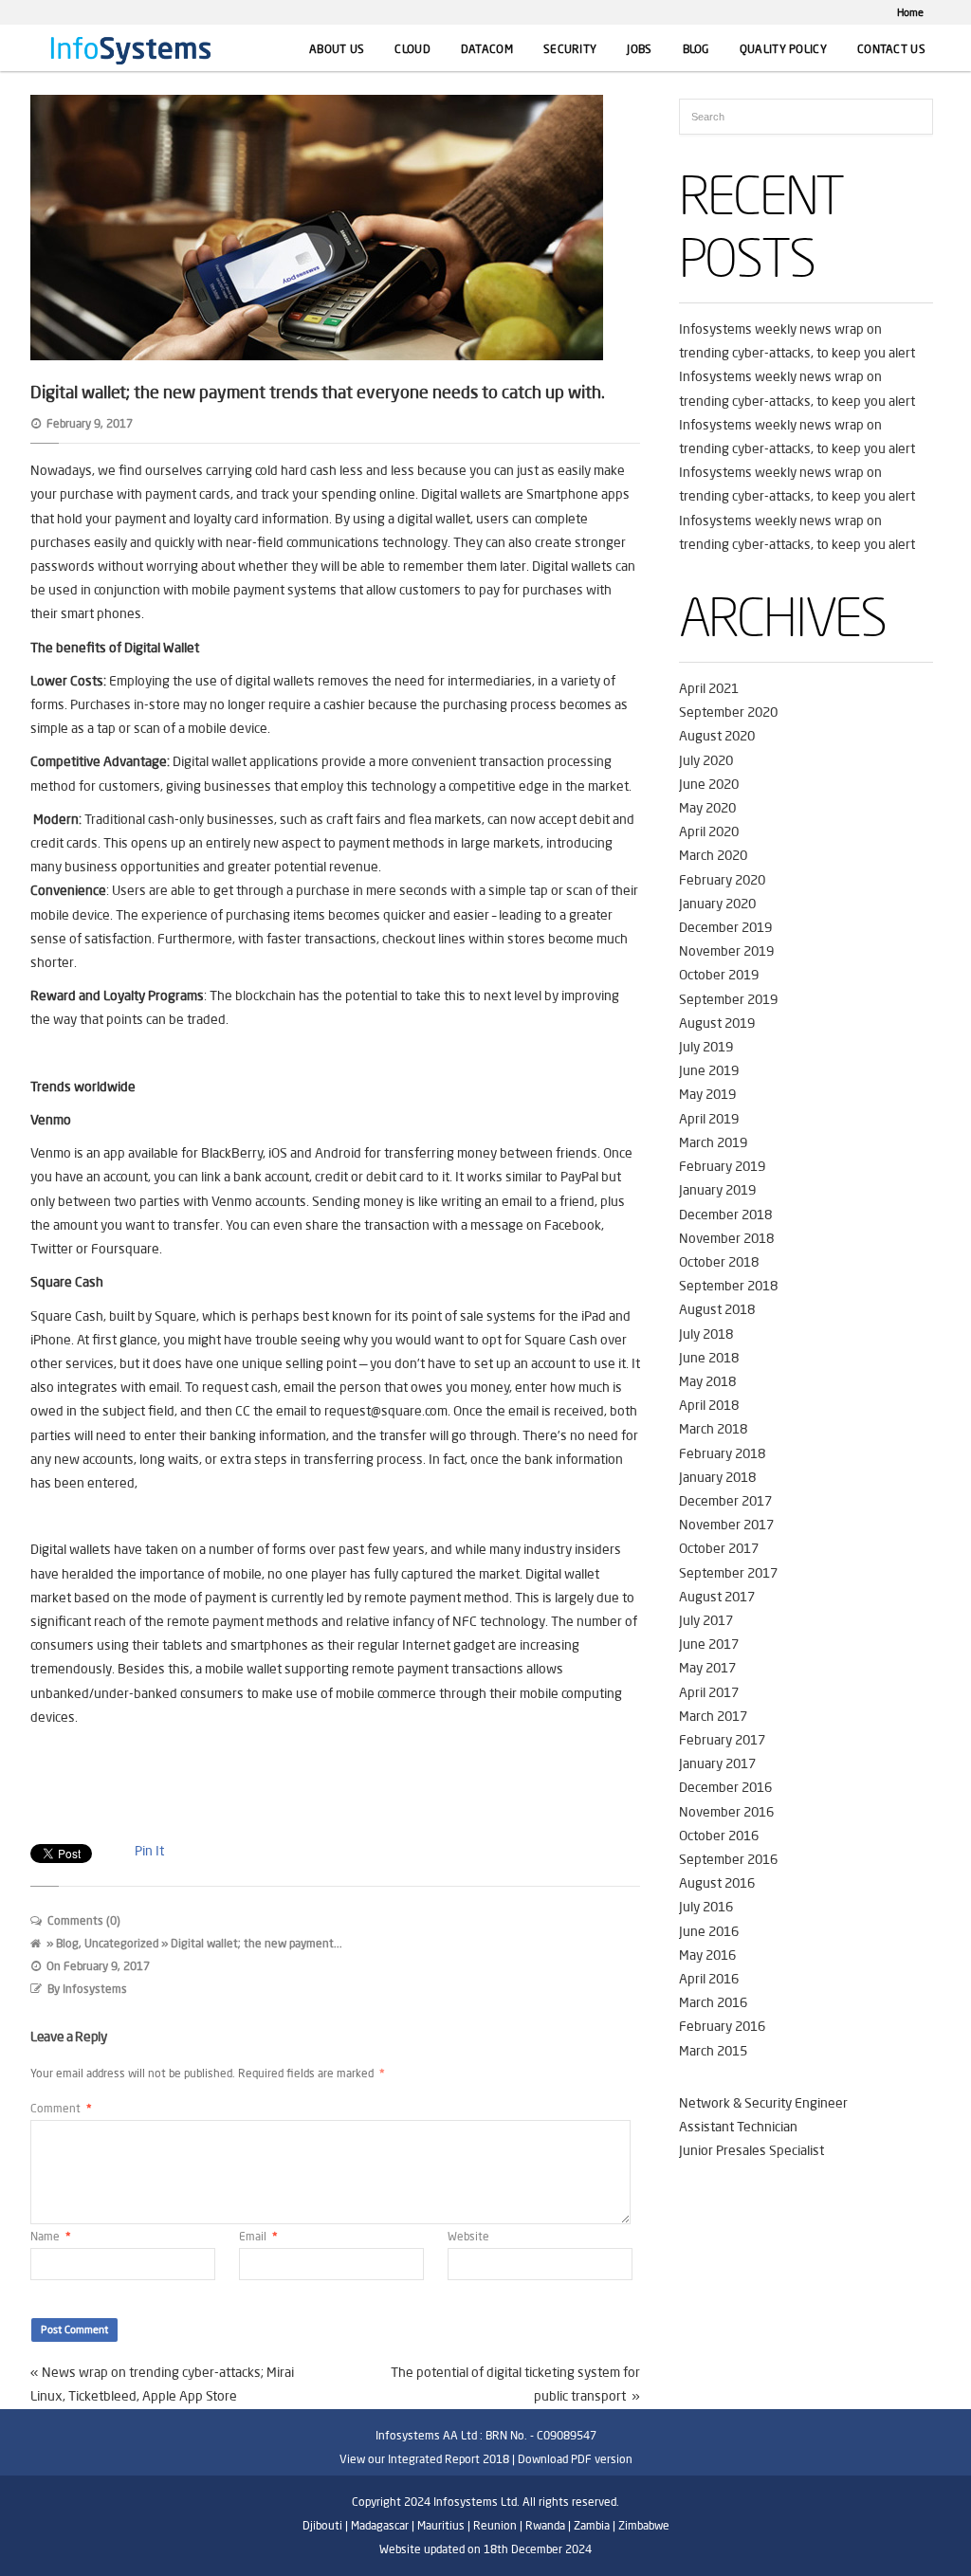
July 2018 (706, 1334)
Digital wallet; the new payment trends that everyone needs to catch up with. (318, 392)
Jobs (639, 49)
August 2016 (717, 1883)
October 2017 (719, 1548)
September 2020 (728, 712)
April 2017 (709, 1692)
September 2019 (728, 999)
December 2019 (725, 927)
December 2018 (725, 1215)
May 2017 (707, 1668)
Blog (696, 49)
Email (258, 2236)
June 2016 (709, 1931)
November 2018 (726, 1238)
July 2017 (706, 1620)
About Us (337, 49)
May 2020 (707, 808)
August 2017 (717, 1597)
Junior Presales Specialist (751, 2150)
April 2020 (709, 831)
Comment (61, 2108)
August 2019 (717, 1023)
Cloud (412, 49)
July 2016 (706, 1907)
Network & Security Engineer (763, 2103)
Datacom (487, 49)
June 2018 (709, 1358)
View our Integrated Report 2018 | (427, 2459)
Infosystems (95, 1989)
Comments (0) (84, 1920)
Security (570, 49)
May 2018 (707, 1381)
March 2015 (713, 2051)
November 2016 (726, 1812)
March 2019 (713, 1142)
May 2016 (707, 1955)
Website (468, 2236)
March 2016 (713, 2002)
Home (910, 12)
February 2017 (722, 1740)
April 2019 (709, 1119)
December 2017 (725, 1501)
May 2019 (707, 1094)
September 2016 (728, 1859)
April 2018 (709, 1405)
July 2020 (706, 760)
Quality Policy (783, 49)
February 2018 (722, 1453)
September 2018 (728, 1286)
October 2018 (719, 1262)
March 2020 (713, 855)
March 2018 (713, 1429)
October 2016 (719, 1836)
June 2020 (709, 784)
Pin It (149, 1851)
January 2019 (717, 1190)
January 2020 (717, 904)
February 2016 (722, 2026)
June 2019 (709, 1070)
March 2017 (713, 1716)
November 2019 (726, 951)
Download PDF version (575, 2459)
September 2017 (728, 1573)
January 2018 (717, 1477)
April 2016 (709, 1979)
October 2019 (719, 975)
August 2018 (717, 1309)
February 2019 (722, 1166)
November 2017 (726, 1525)
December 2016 (725, 1787)
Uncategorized (121, 1943)
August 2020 (717, 736)
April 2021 (709, 688)
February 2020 (722, 880)
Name (51, 2236)
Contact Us (891, 49)
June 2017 (709, 1644)
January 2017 (717, 1763)
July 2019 (706, 1047)
